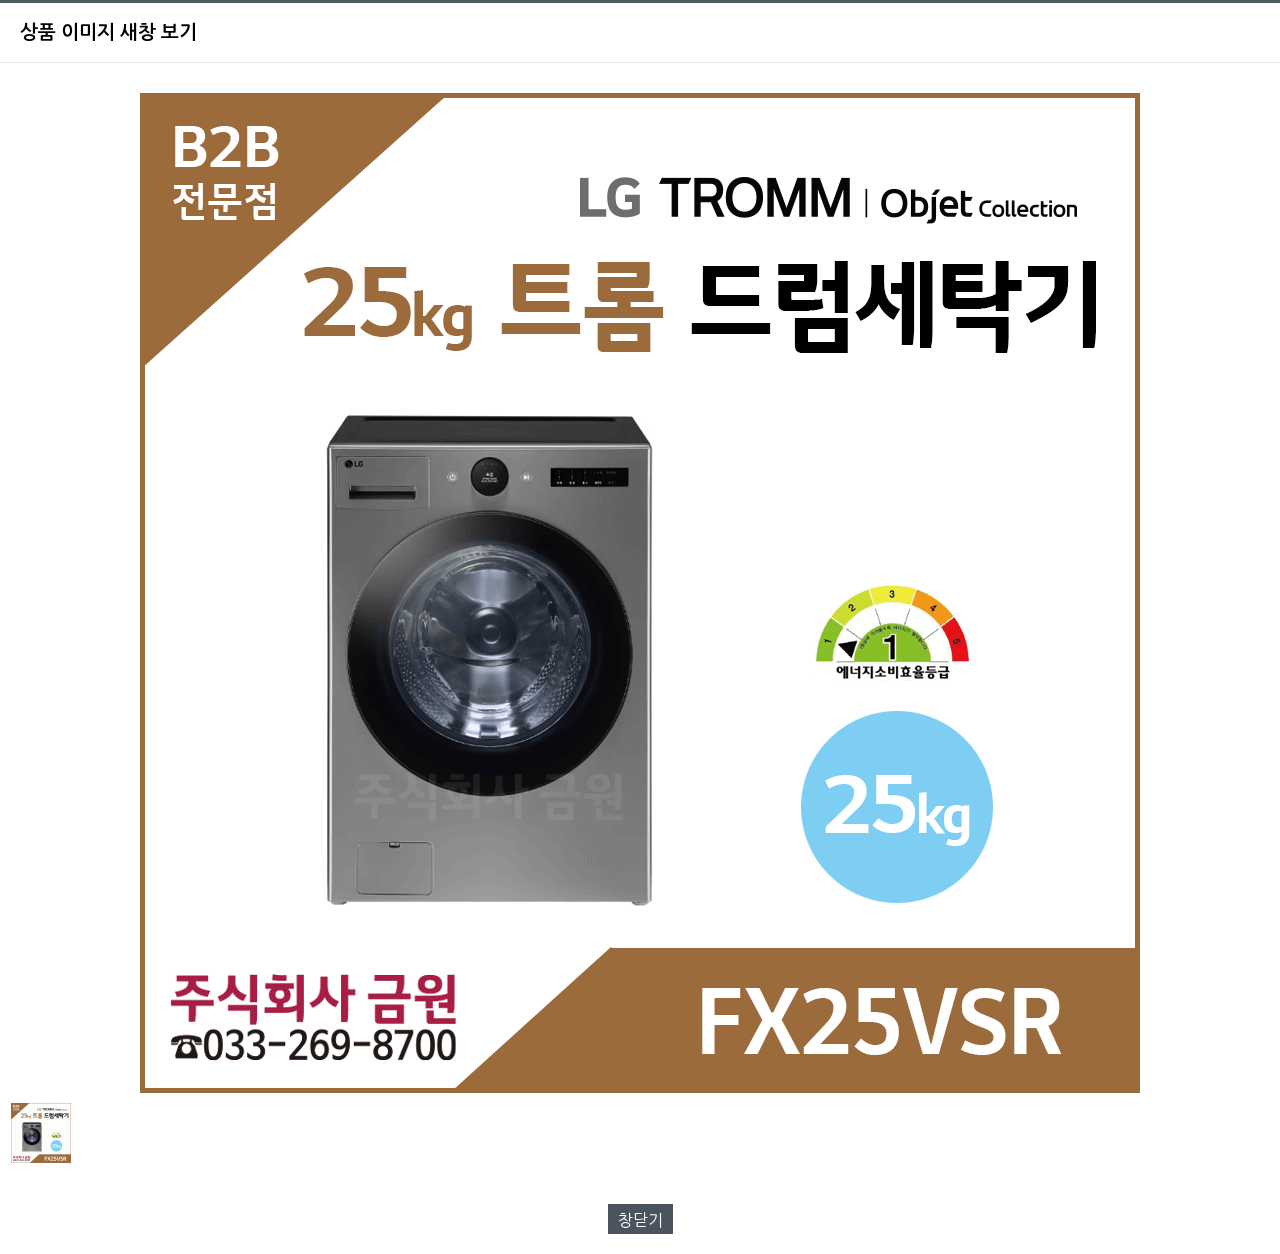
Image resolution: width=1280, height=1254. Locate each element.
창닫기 (640, 1220)
